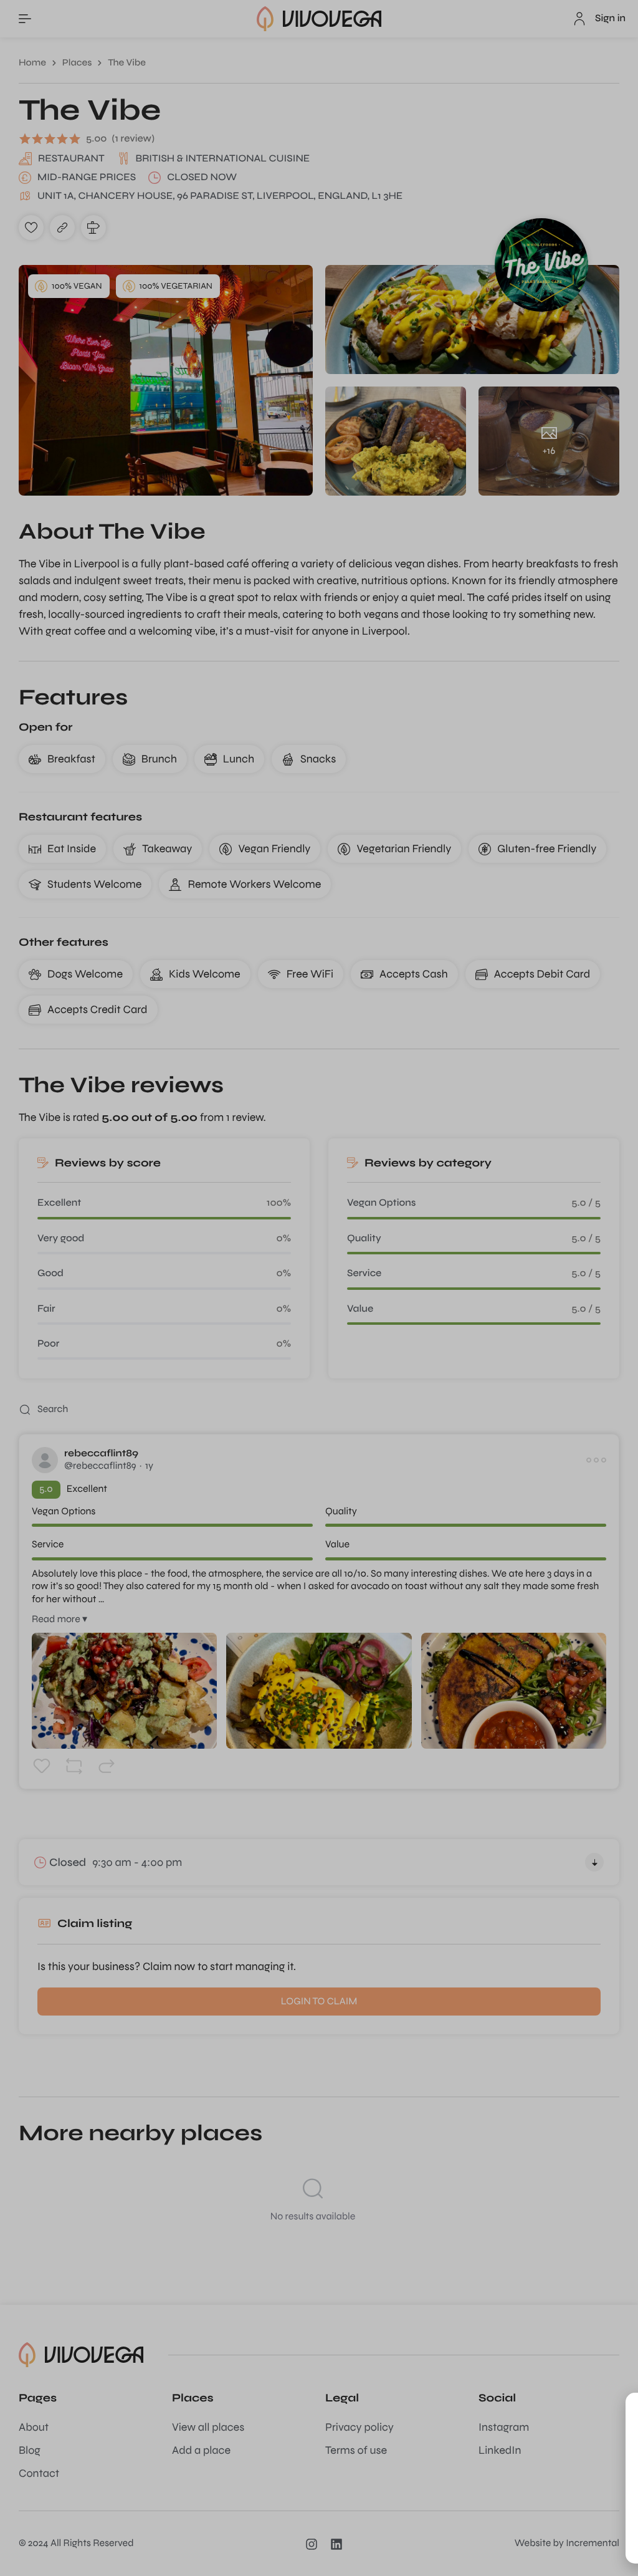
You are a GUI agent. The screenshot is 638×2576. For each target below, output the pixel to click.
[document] (319, 1288)
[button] (608, 2410)
